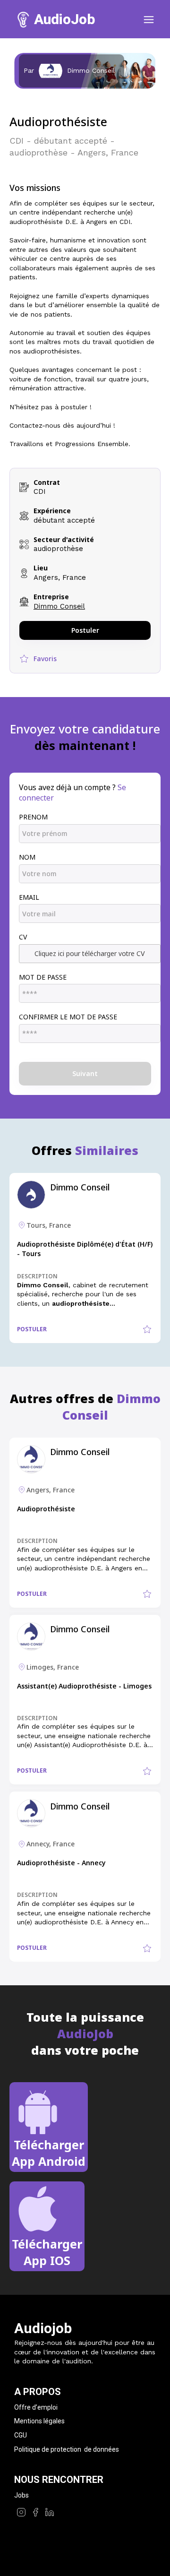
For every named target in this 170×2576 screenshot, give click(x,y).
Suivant (85, 1073)
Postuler (85, 630)
